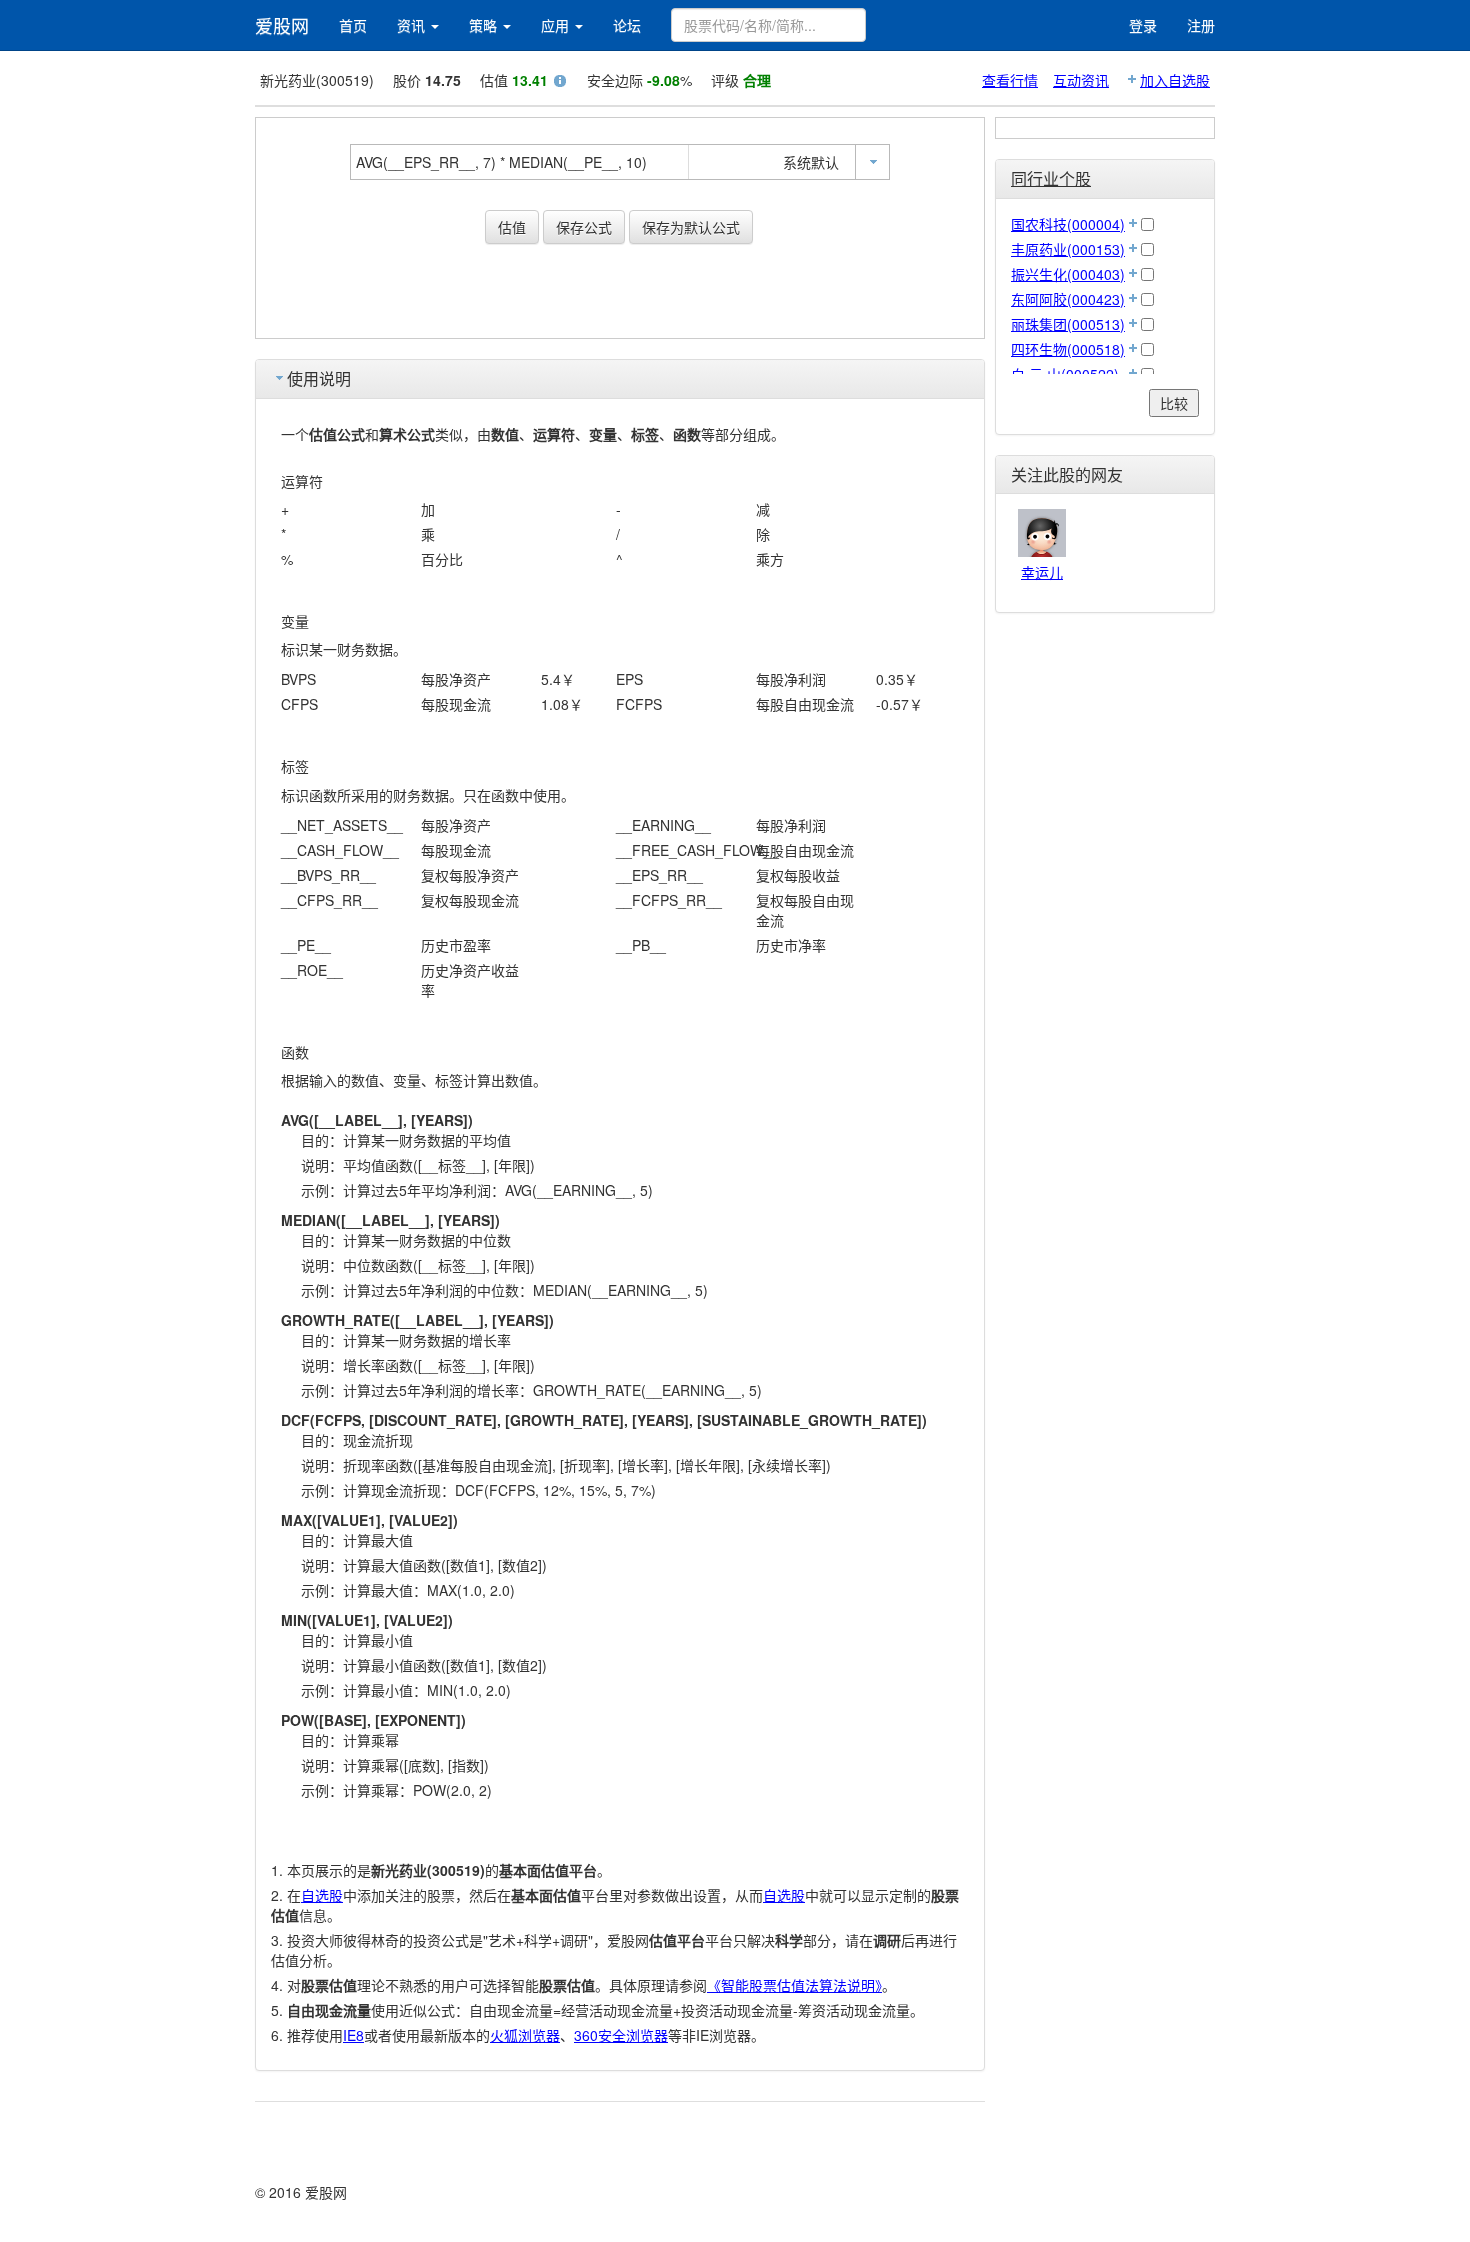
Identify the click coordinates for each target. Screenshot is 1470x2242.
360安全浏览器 (621, 2035)
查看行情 (1010, 80)
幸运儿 (1042, 572)
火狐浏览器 (525, 2035)
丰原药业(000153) (1068, 249)
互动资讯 (1081, 80)
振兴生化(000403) (1068, 274)
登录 (1143, 25)
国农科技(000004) (1068, 224)
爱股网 (282, 25)
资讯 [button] (413, 25)
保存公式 (584, 227)
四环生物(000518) (1068, 349)
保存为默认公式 (691, 227)
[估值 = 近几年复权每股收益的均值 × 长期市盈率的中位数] (560, 83)
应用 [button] (557, 25)
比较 (1174, 403)
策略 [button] (485, 25)
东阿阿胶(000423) (1068, 299)
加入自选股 (1175, 80)
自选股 (322, 1895)
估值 (512, 227)
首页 (353, 25)
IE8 (353, 2035)
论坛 (627, 25)
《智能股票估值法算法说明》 (794, 1985)
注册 (1201, 25)
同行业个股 (1051, 178)
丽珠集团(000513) (1068, 324)
